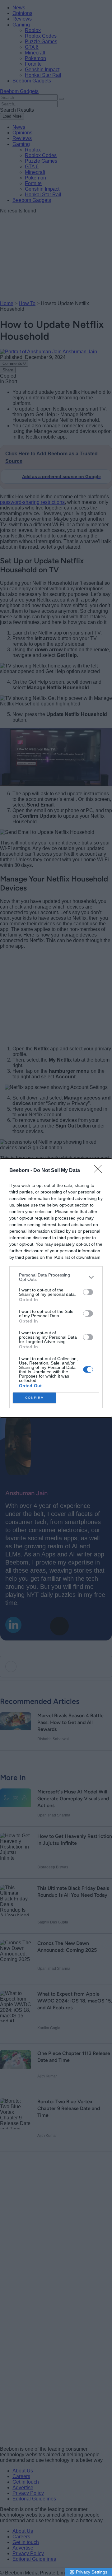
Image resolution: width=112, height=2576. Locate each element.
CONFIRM (35, 1398)
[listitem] (56, 1277)
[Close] (100, 1171)
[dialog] (56, 1288)
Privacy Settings (92, 2572)
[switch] (88, 1292)
